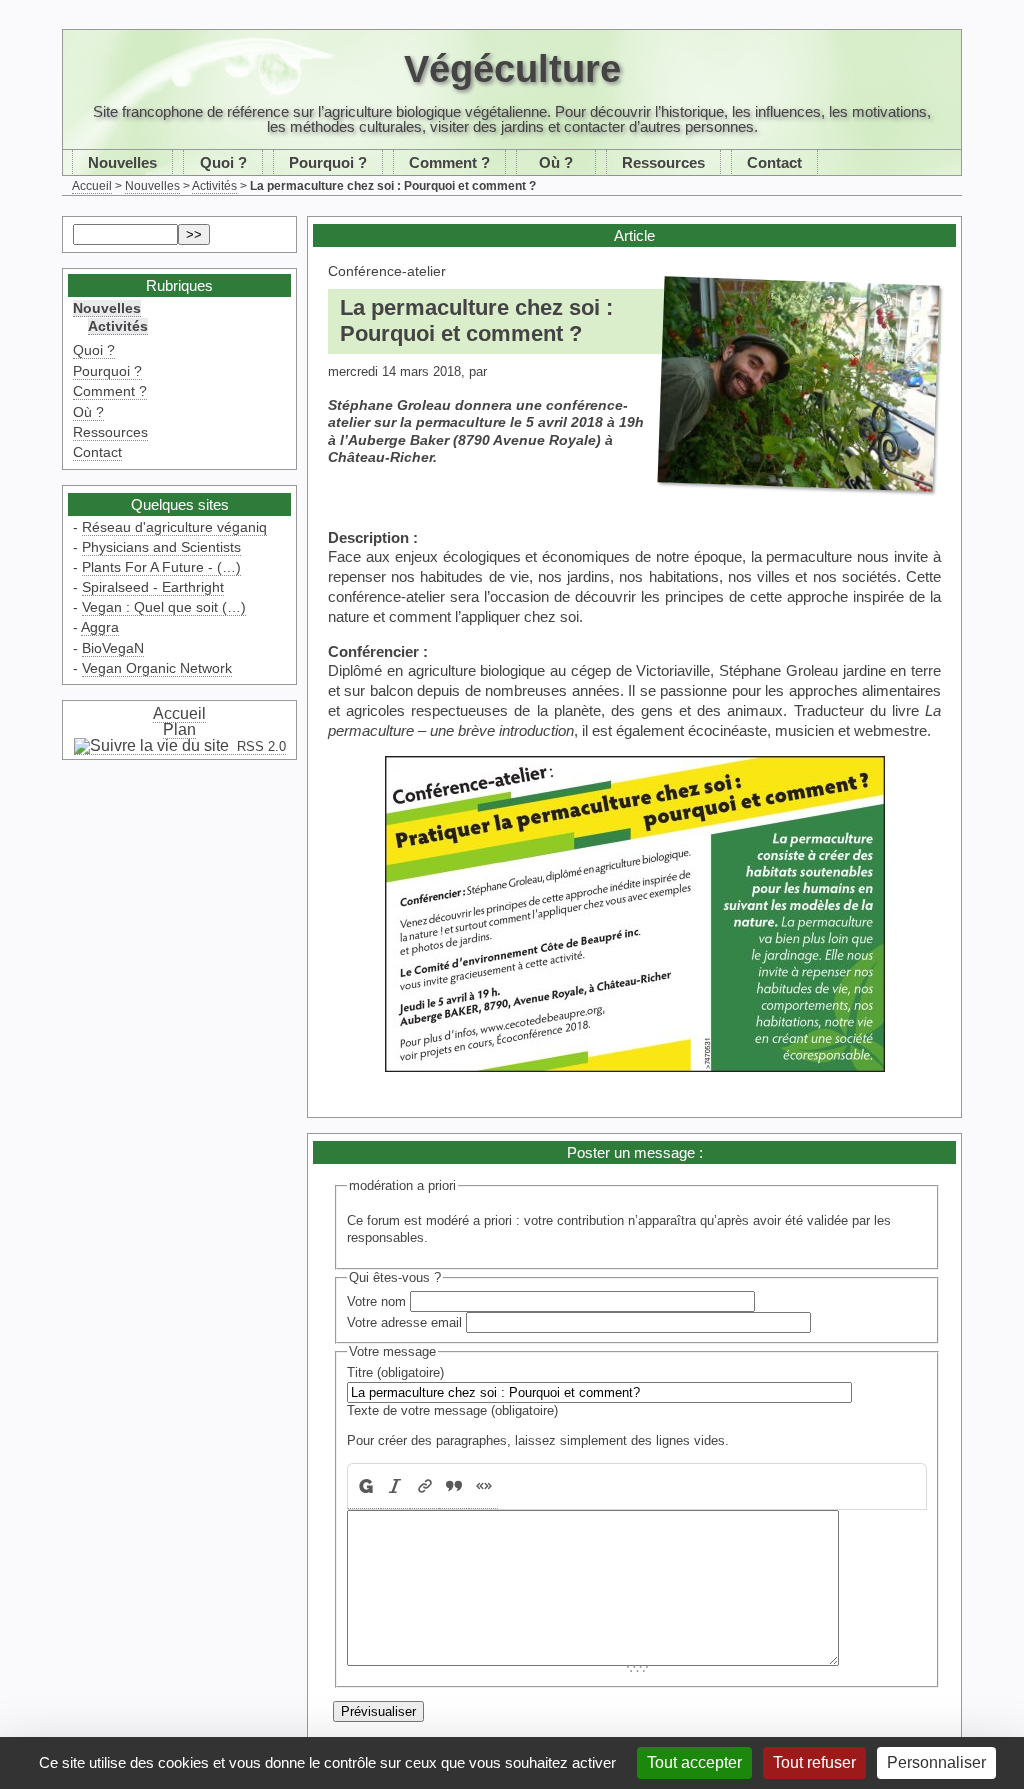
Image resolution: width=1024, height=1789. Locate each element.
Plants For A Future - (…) (161, 567)
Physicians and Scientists (161, 547)
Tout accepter (694, 1762)
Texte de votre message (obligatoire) (452, 1410)
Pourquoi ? (328, 162)
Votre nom (376, 1301)
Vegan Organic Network (157, 668)
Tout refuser (814, 1762)
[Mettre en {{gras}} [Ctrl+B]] (364, 1486)
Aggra (100, 627)
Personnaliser (936, 1762)
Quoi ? (223, 162)
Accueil (92, 186)
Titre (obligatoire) (395, 1372)
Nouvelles (122, 162)
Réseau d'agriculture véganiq (174, 527)
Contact (774, 162)
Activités (214, 186)
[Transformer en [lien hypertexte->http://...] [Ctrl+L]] (424, 1486)
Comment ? (449, 162)
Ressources (663, 162)
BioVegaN (113, 648)
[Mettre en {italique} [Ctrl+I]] (395, 1486)
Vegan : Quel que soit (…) (164, 607)
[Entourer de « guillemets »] (483, 1486)
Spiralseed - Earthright (153, 587)
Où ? (556, 162)
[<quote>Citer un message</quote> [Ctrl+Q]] (453, 1486)
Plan (179, 729)
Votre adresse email (404, 1322)
